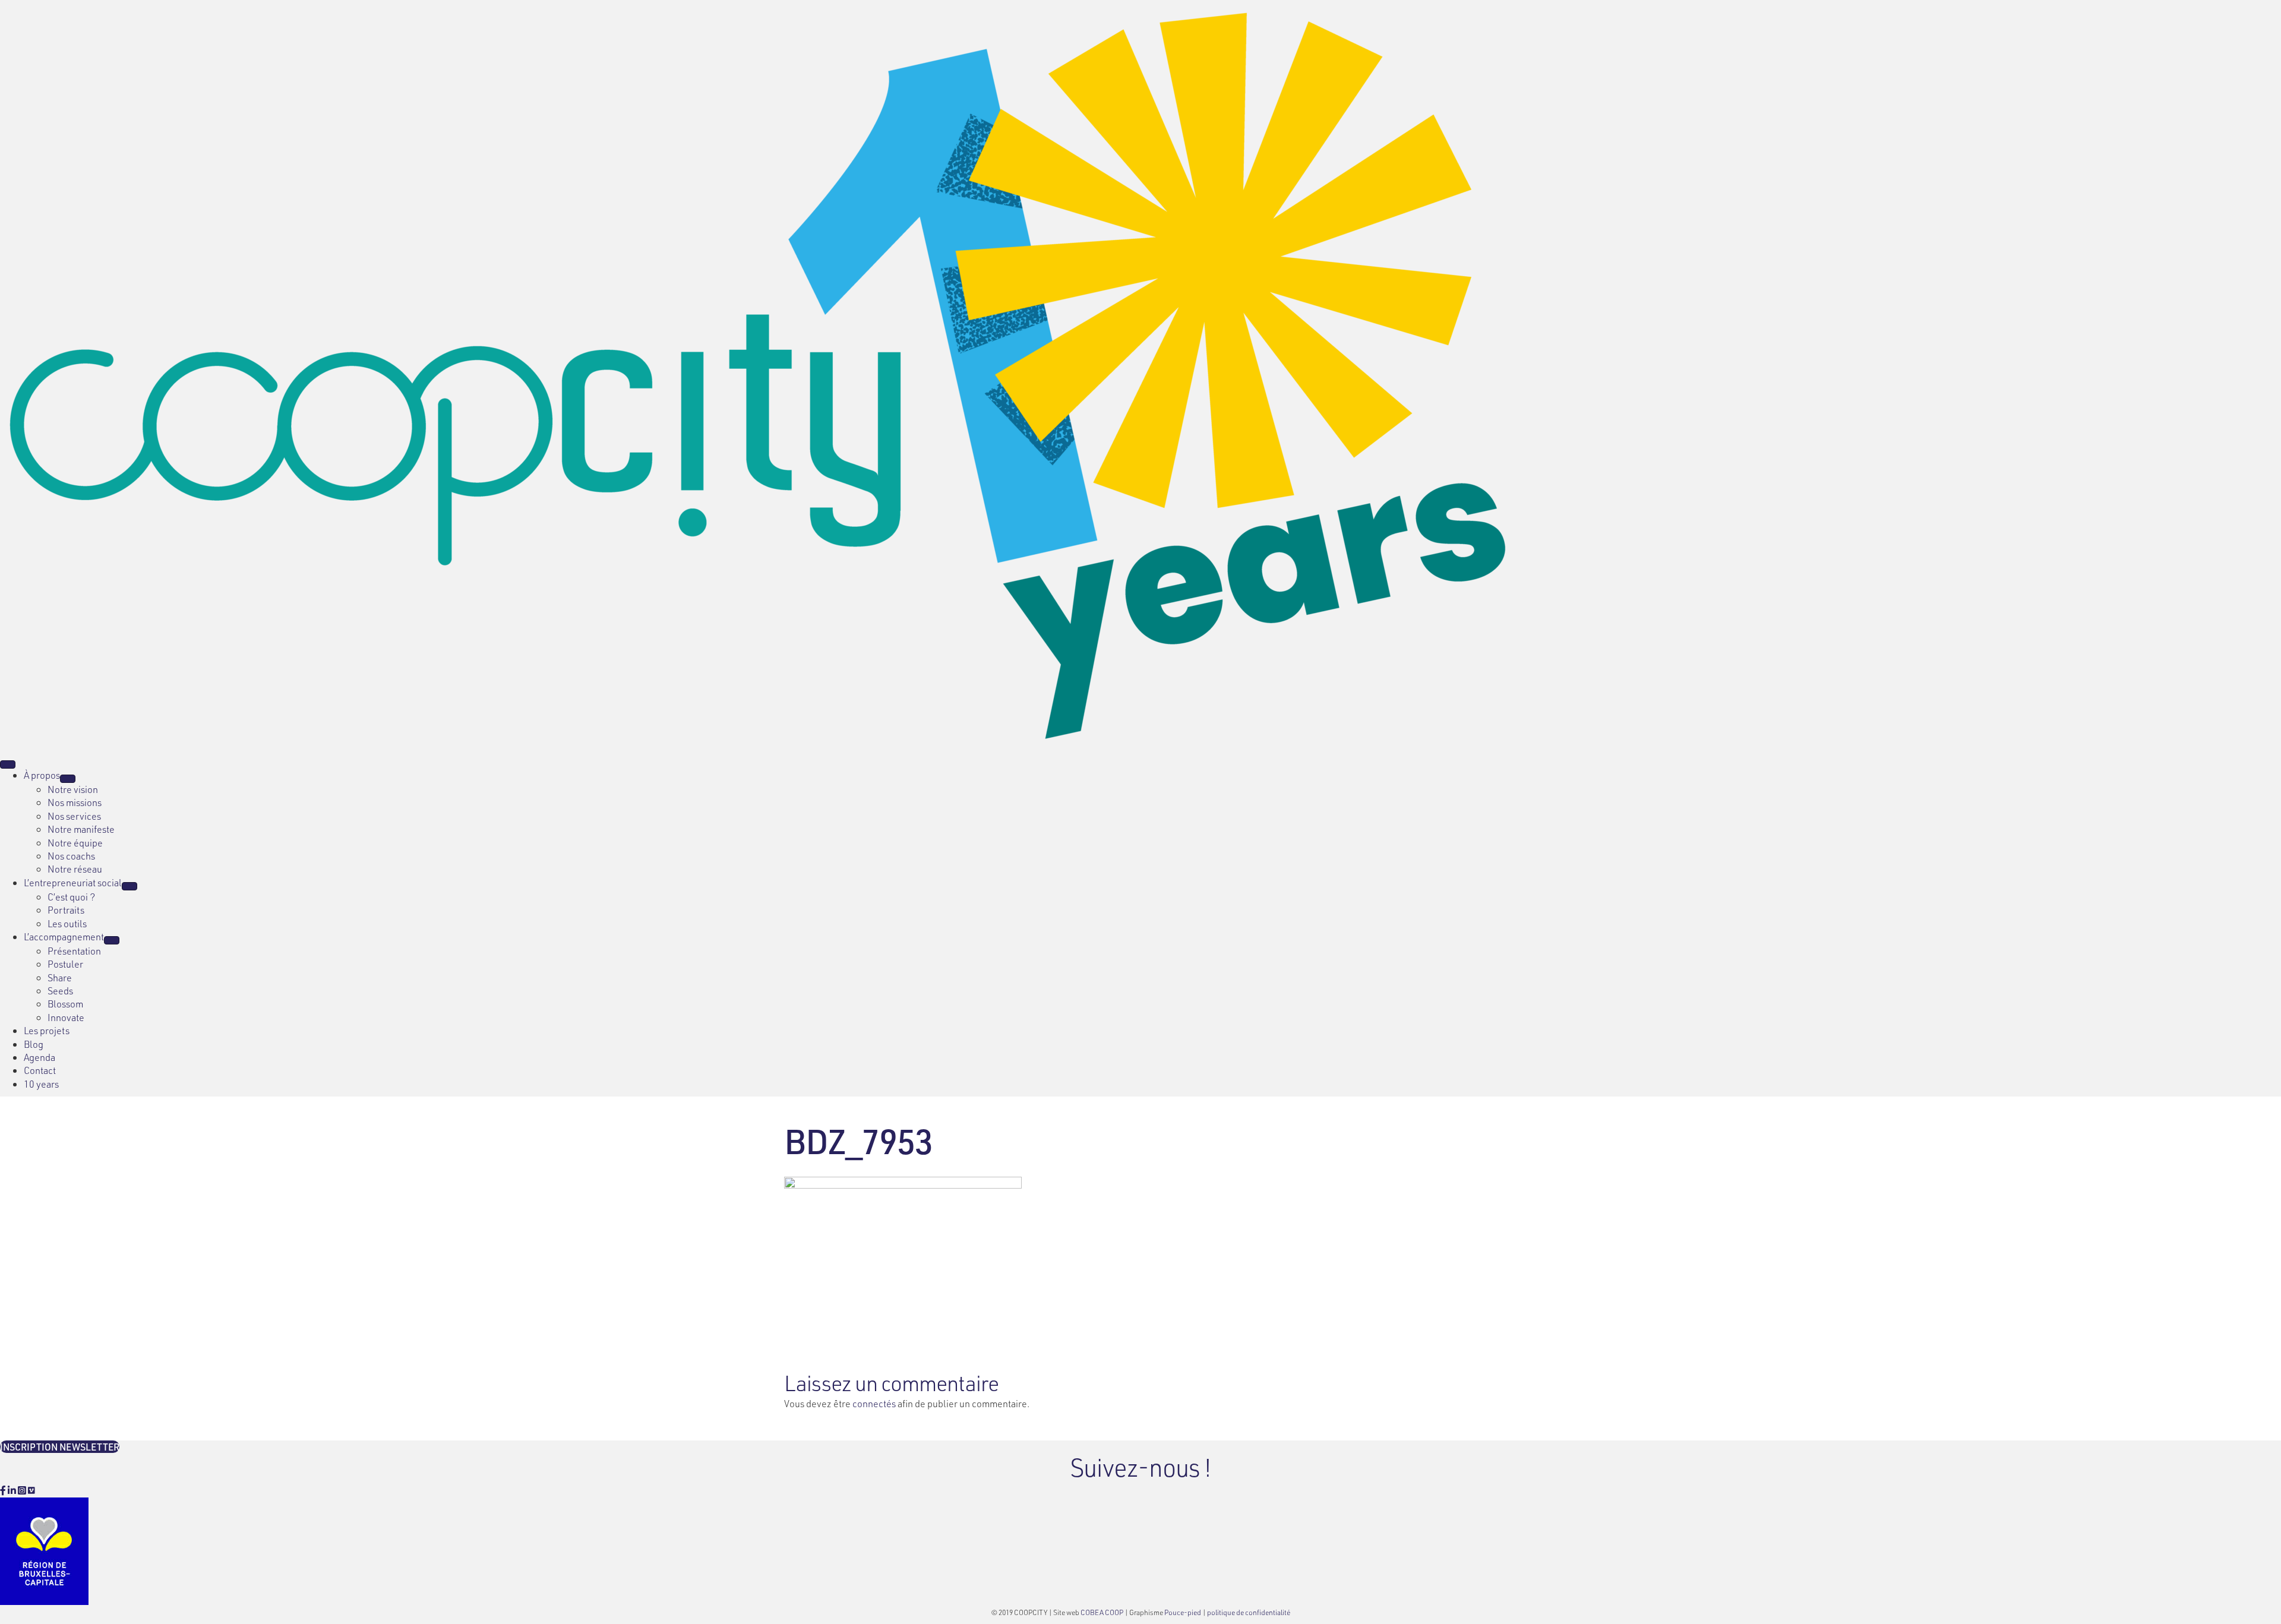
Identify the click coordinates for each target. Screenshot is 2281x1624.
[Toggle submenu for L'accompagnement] (112, 940)
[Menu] (8, 764)
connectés (874, 1403)
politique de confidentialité (1249, 1612)
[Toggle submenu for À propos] (68, 779)
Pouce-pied (1183, 1612)
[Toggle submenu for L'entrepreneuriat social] (129, 886)
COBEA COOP (1102, 1612)
